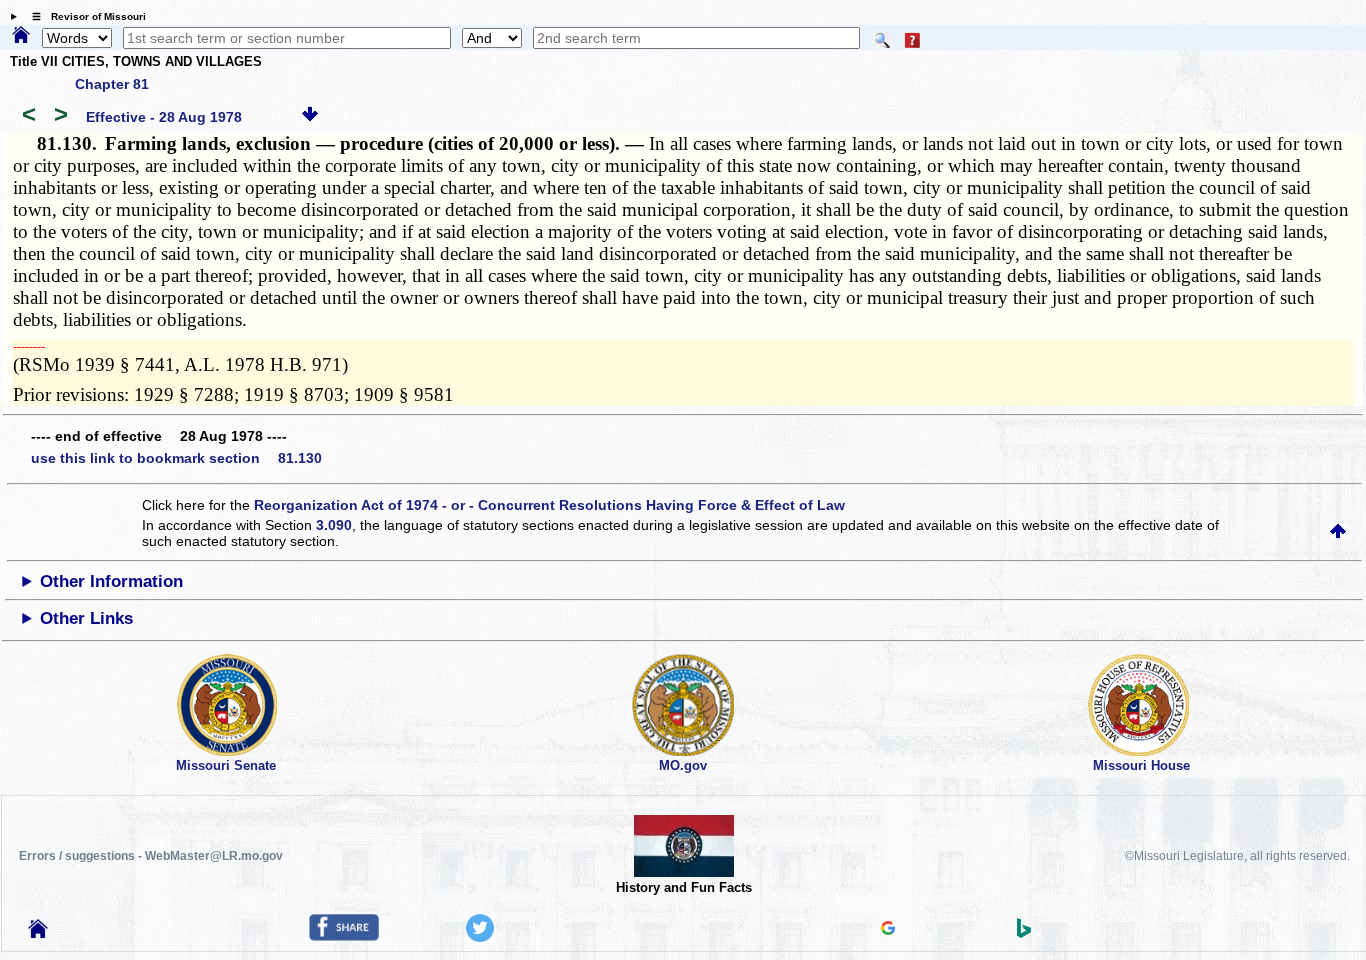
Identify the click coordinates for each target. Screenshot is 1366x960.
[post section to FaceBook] (344, 936)
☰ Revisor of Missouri (84, 16)
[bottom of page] (310, 117)
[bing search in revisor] (1024, 933)
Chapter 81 (112, 84)
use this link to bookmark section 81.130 (176, 458)
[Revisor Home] (38, 933)
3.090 (334, 525)
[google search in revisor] (888, 930)
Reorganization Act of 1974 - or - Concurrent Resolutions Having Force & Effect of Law (549, 505)
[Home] (21, 36)
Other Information (111, 581)
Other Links (86, 618)
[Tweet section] (480, 937)
